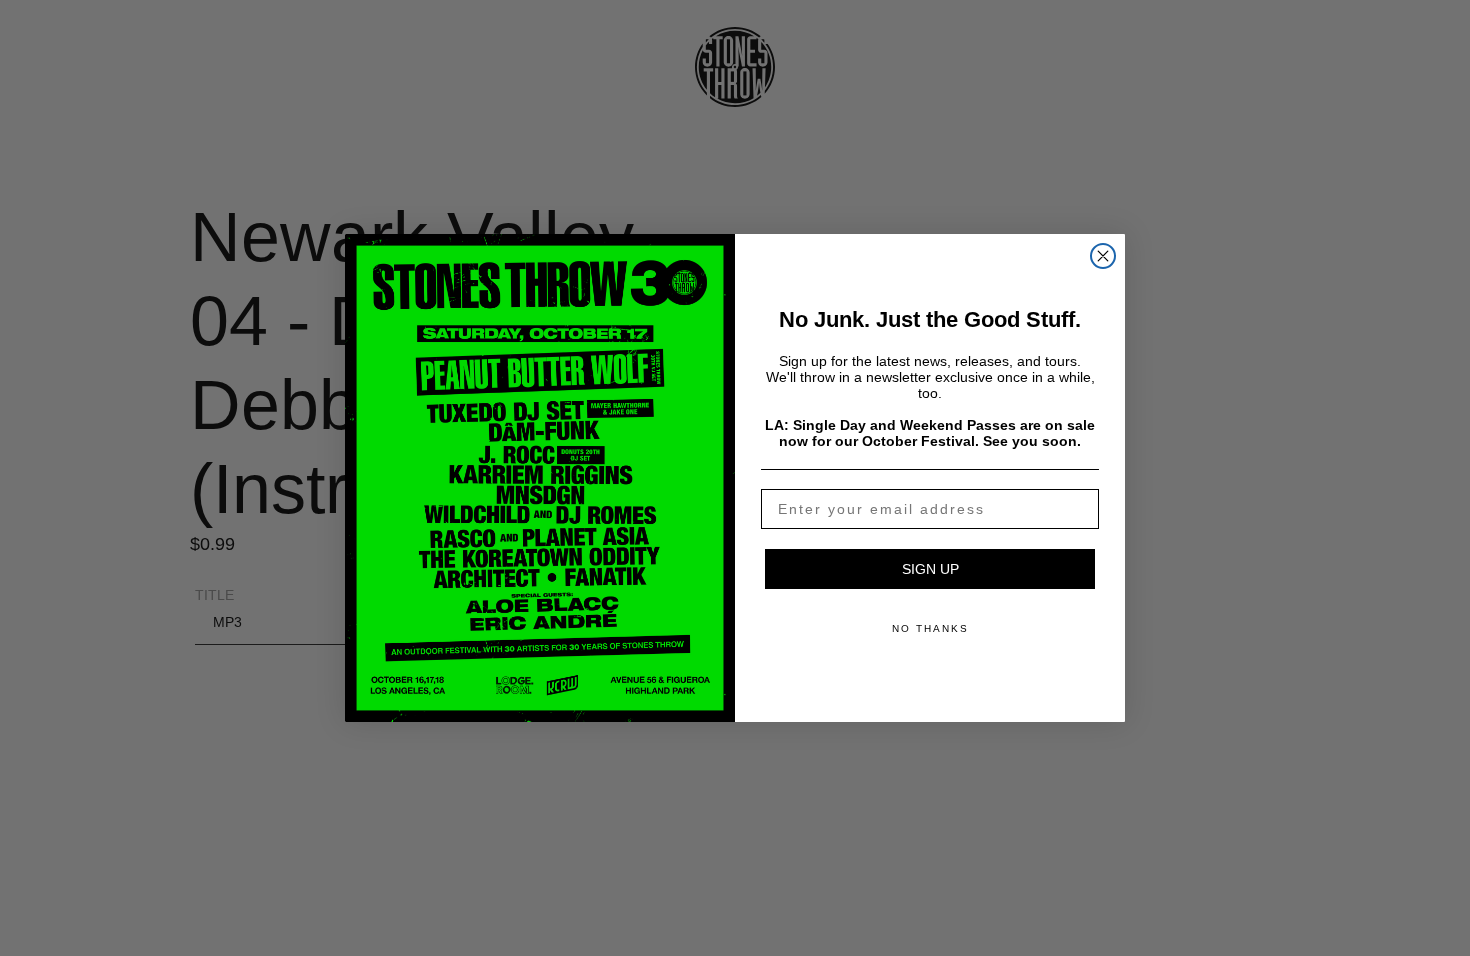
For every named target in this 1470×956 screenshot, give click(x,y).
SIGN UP (930, 569)
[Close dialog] (1103, 256)
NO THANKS (930, 628)
